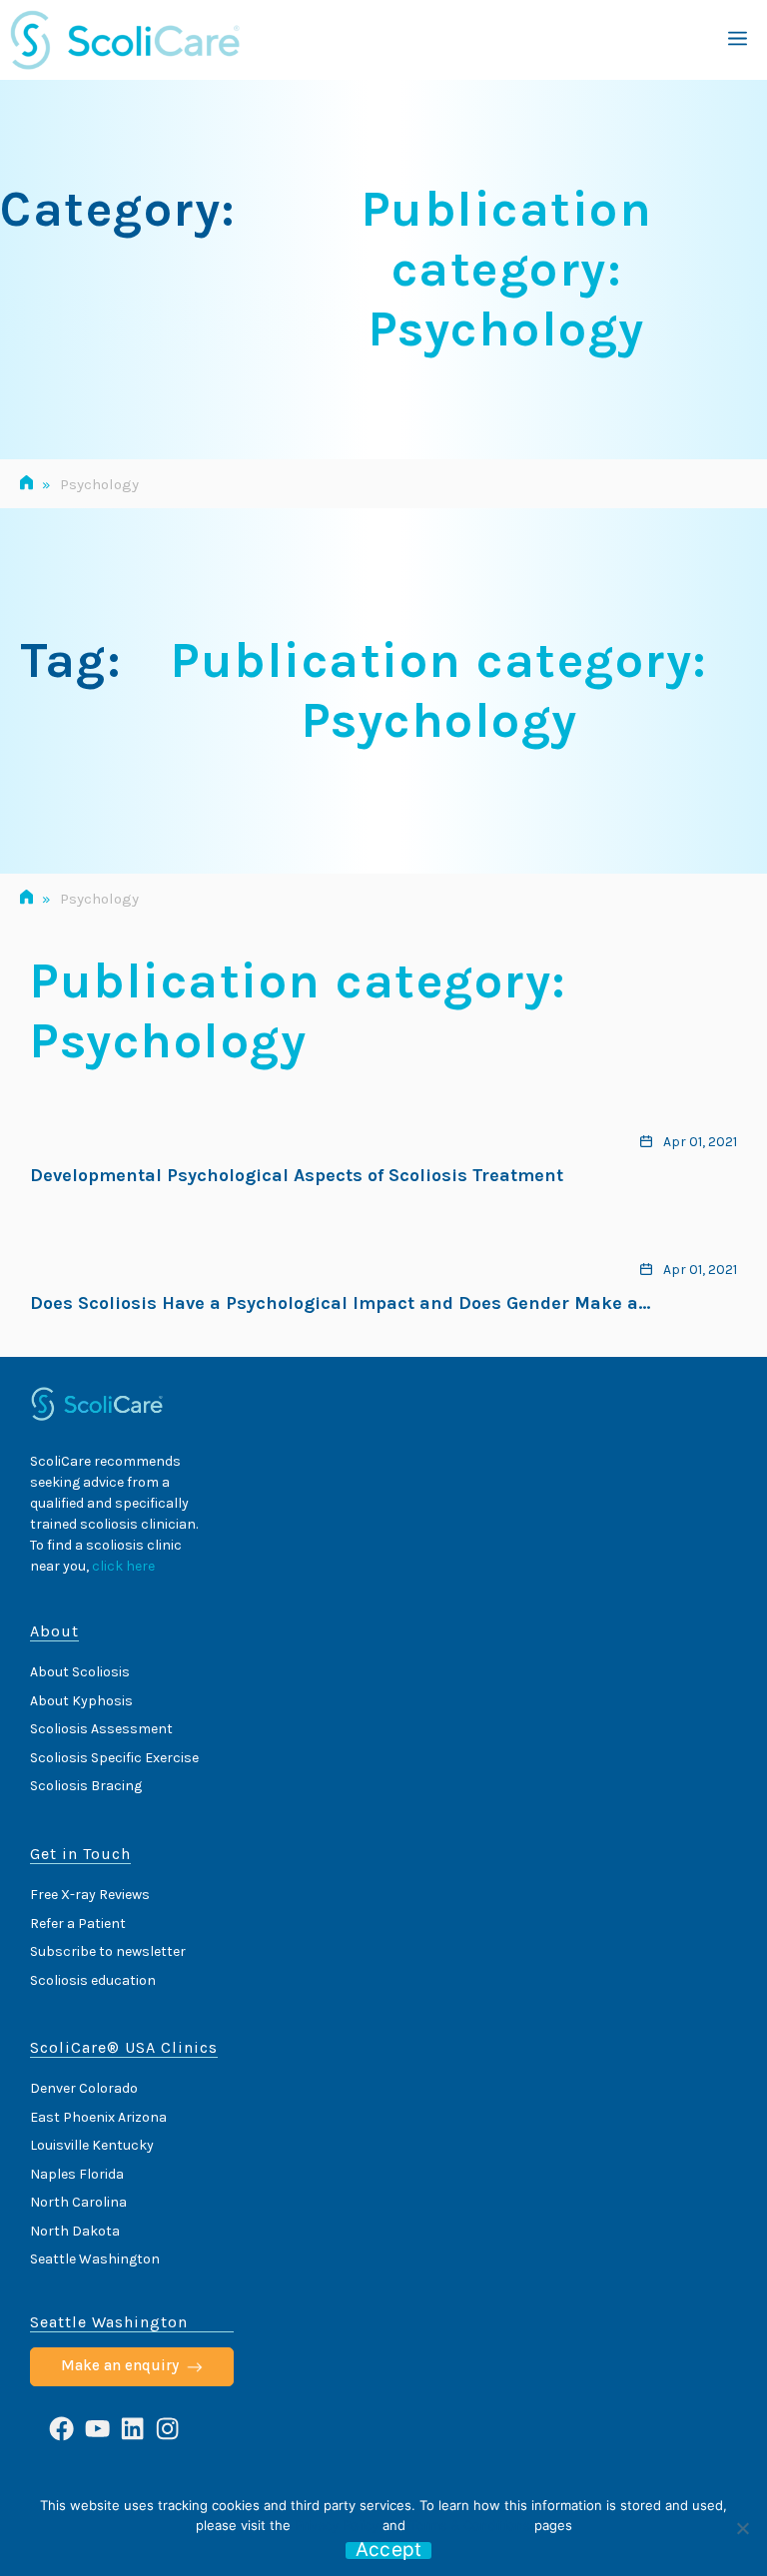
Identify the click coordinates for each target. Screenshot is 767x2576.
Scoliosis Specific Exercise (114, 1758)
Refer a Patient (78, 1924)
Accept (389, 2551)
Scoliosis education (93, 1980)
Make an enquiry (120, 2365)
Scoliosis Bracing (86, 1786)
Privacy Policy (337, 2525)
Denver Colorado (84, 2088)
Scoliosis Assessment (101, 1729)
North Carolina (78, 2202)
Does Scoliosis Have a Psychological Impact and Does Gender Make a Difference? (334, 1304)
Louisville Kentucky (92, 2145)
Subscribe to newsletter (108, 1951)
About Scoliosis (80, 1672)
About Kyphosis (81, 1701)
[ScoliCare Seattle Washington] (125, 40)
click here (123, 1566)
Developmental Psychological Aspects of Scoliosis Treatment (297, 1175)
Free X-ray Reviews (90, 1895)
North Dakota (75, 2231)
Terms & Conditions (470, 2525)
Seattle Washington (95, 2259)
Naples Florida (77, 2174)
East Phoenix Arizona (98, 2117)
